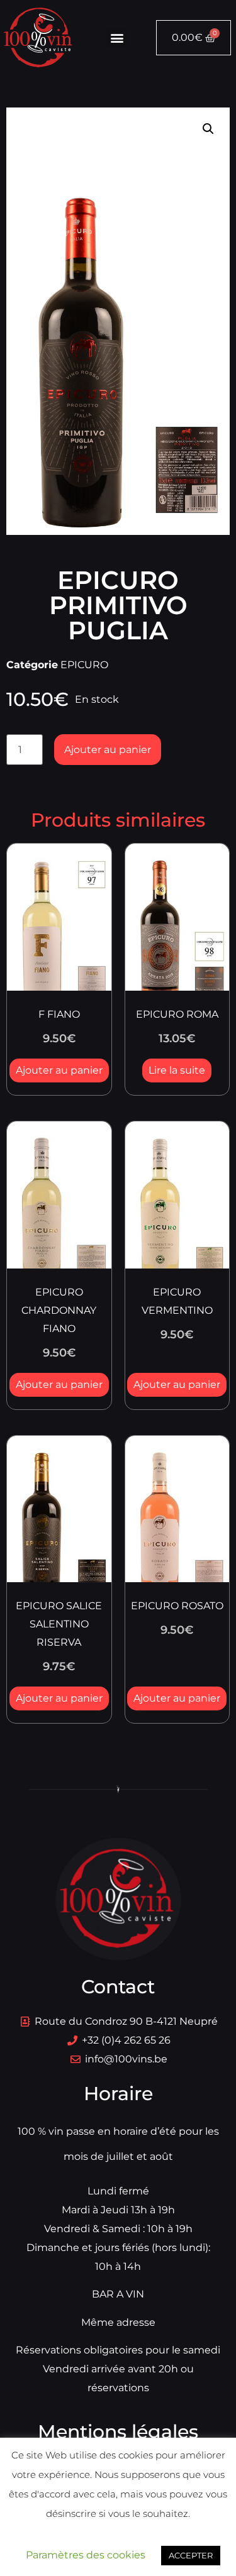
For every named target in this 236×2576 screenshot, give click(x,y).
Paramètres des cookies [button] (86, 2555)
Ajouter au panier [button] (59, 1070)
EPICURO (84, 665)
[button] (117, 38)
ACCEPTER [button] (191, 2555)
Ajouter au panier (108, 750)
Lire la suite (177, 1070)
